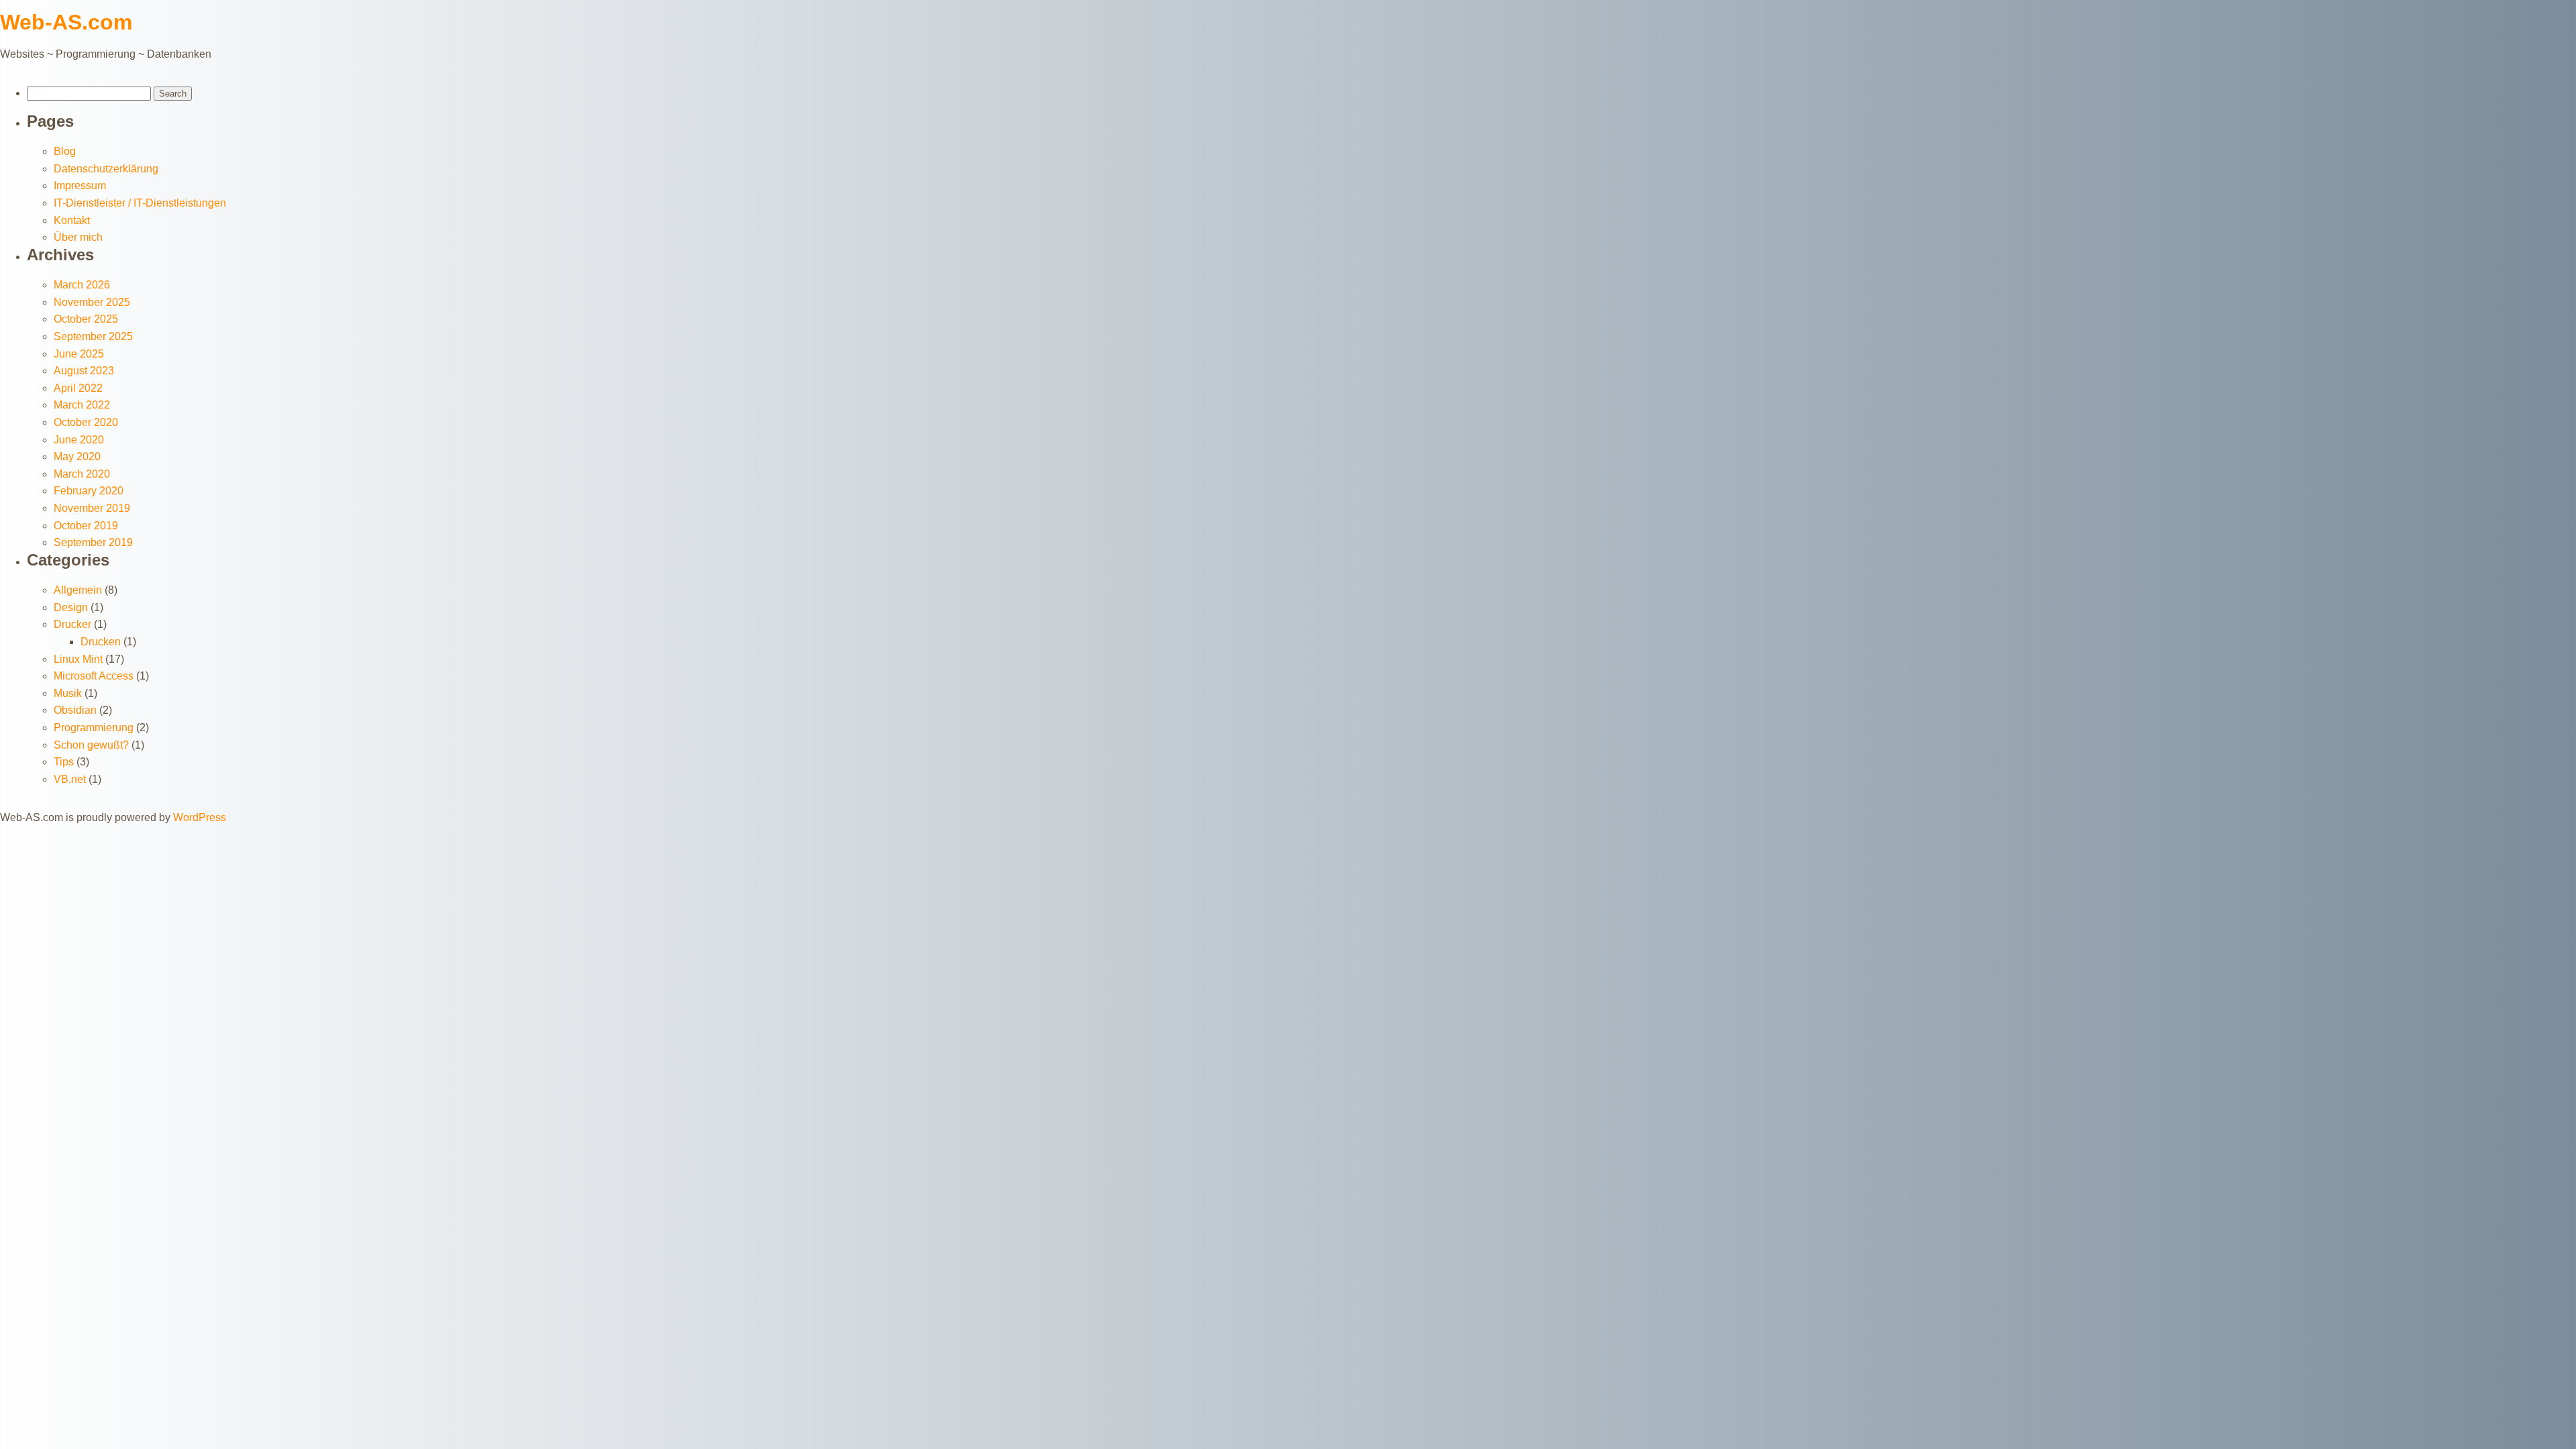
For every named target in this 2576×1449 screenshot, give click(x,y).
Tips (64, 762)
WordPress (200, 817)
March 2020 (82, 474)
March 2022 (82, 405)
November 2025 (92, 302)
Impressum (80, 185)
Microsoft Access (94, 676)
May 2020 (77, 457)
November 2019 (92, 508)
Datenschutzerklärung (106, 169)
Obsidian (75, 710)
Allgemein (78, 590)
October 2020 (86, 422)
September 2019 (93, 542)
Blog (65, 151)
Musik (68, 693)
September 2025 (93, 336)
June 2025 (79, 354)
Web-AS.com (66, 22)
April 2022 (78, 388)
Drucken (101, 642)
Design (71, 607)
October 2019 (86, 526)
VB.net (70, 779)
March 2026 (82, 285)
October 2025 (86, 319)
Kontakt (72, 220)
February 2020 (89, 491)
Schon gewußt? (91, 745)
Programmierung (94, 728)
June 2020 (79, 440)
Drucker (72, 624)
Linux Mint (78, 659)
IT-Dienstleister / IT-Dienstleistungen (140, 203)
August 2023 (84, 371)
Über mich (78, 237)
